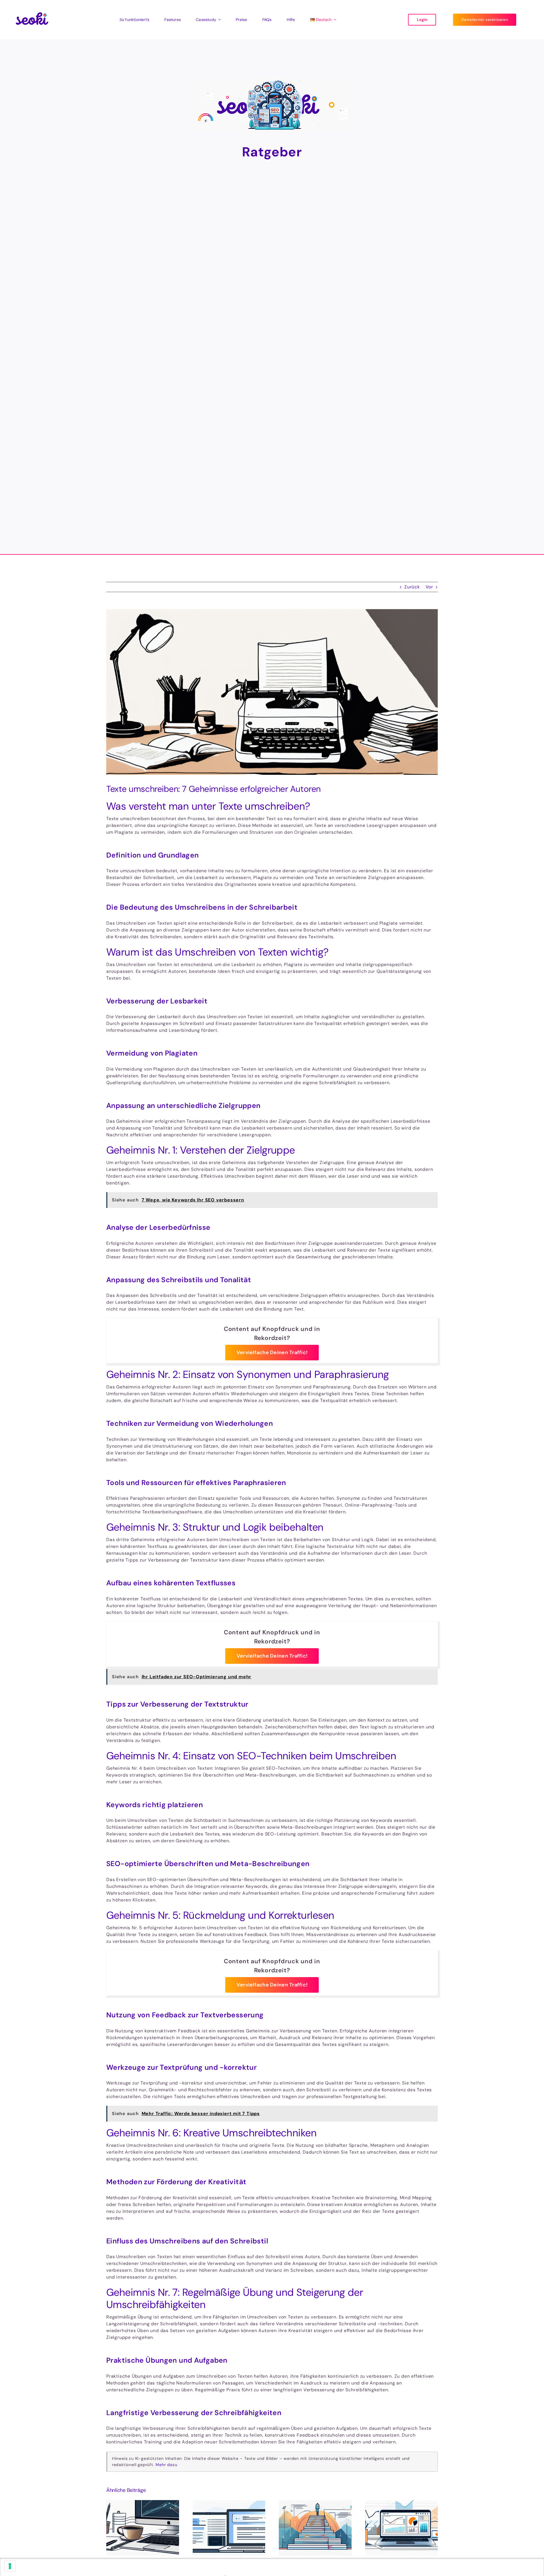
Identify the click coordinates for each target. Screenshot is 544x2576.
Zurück (412, 587)
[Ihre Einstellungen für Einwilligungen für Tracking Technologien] (10, 2566)
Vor (429, 587)
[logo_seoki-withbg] (32, 8)
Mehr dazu (166, 2465)
